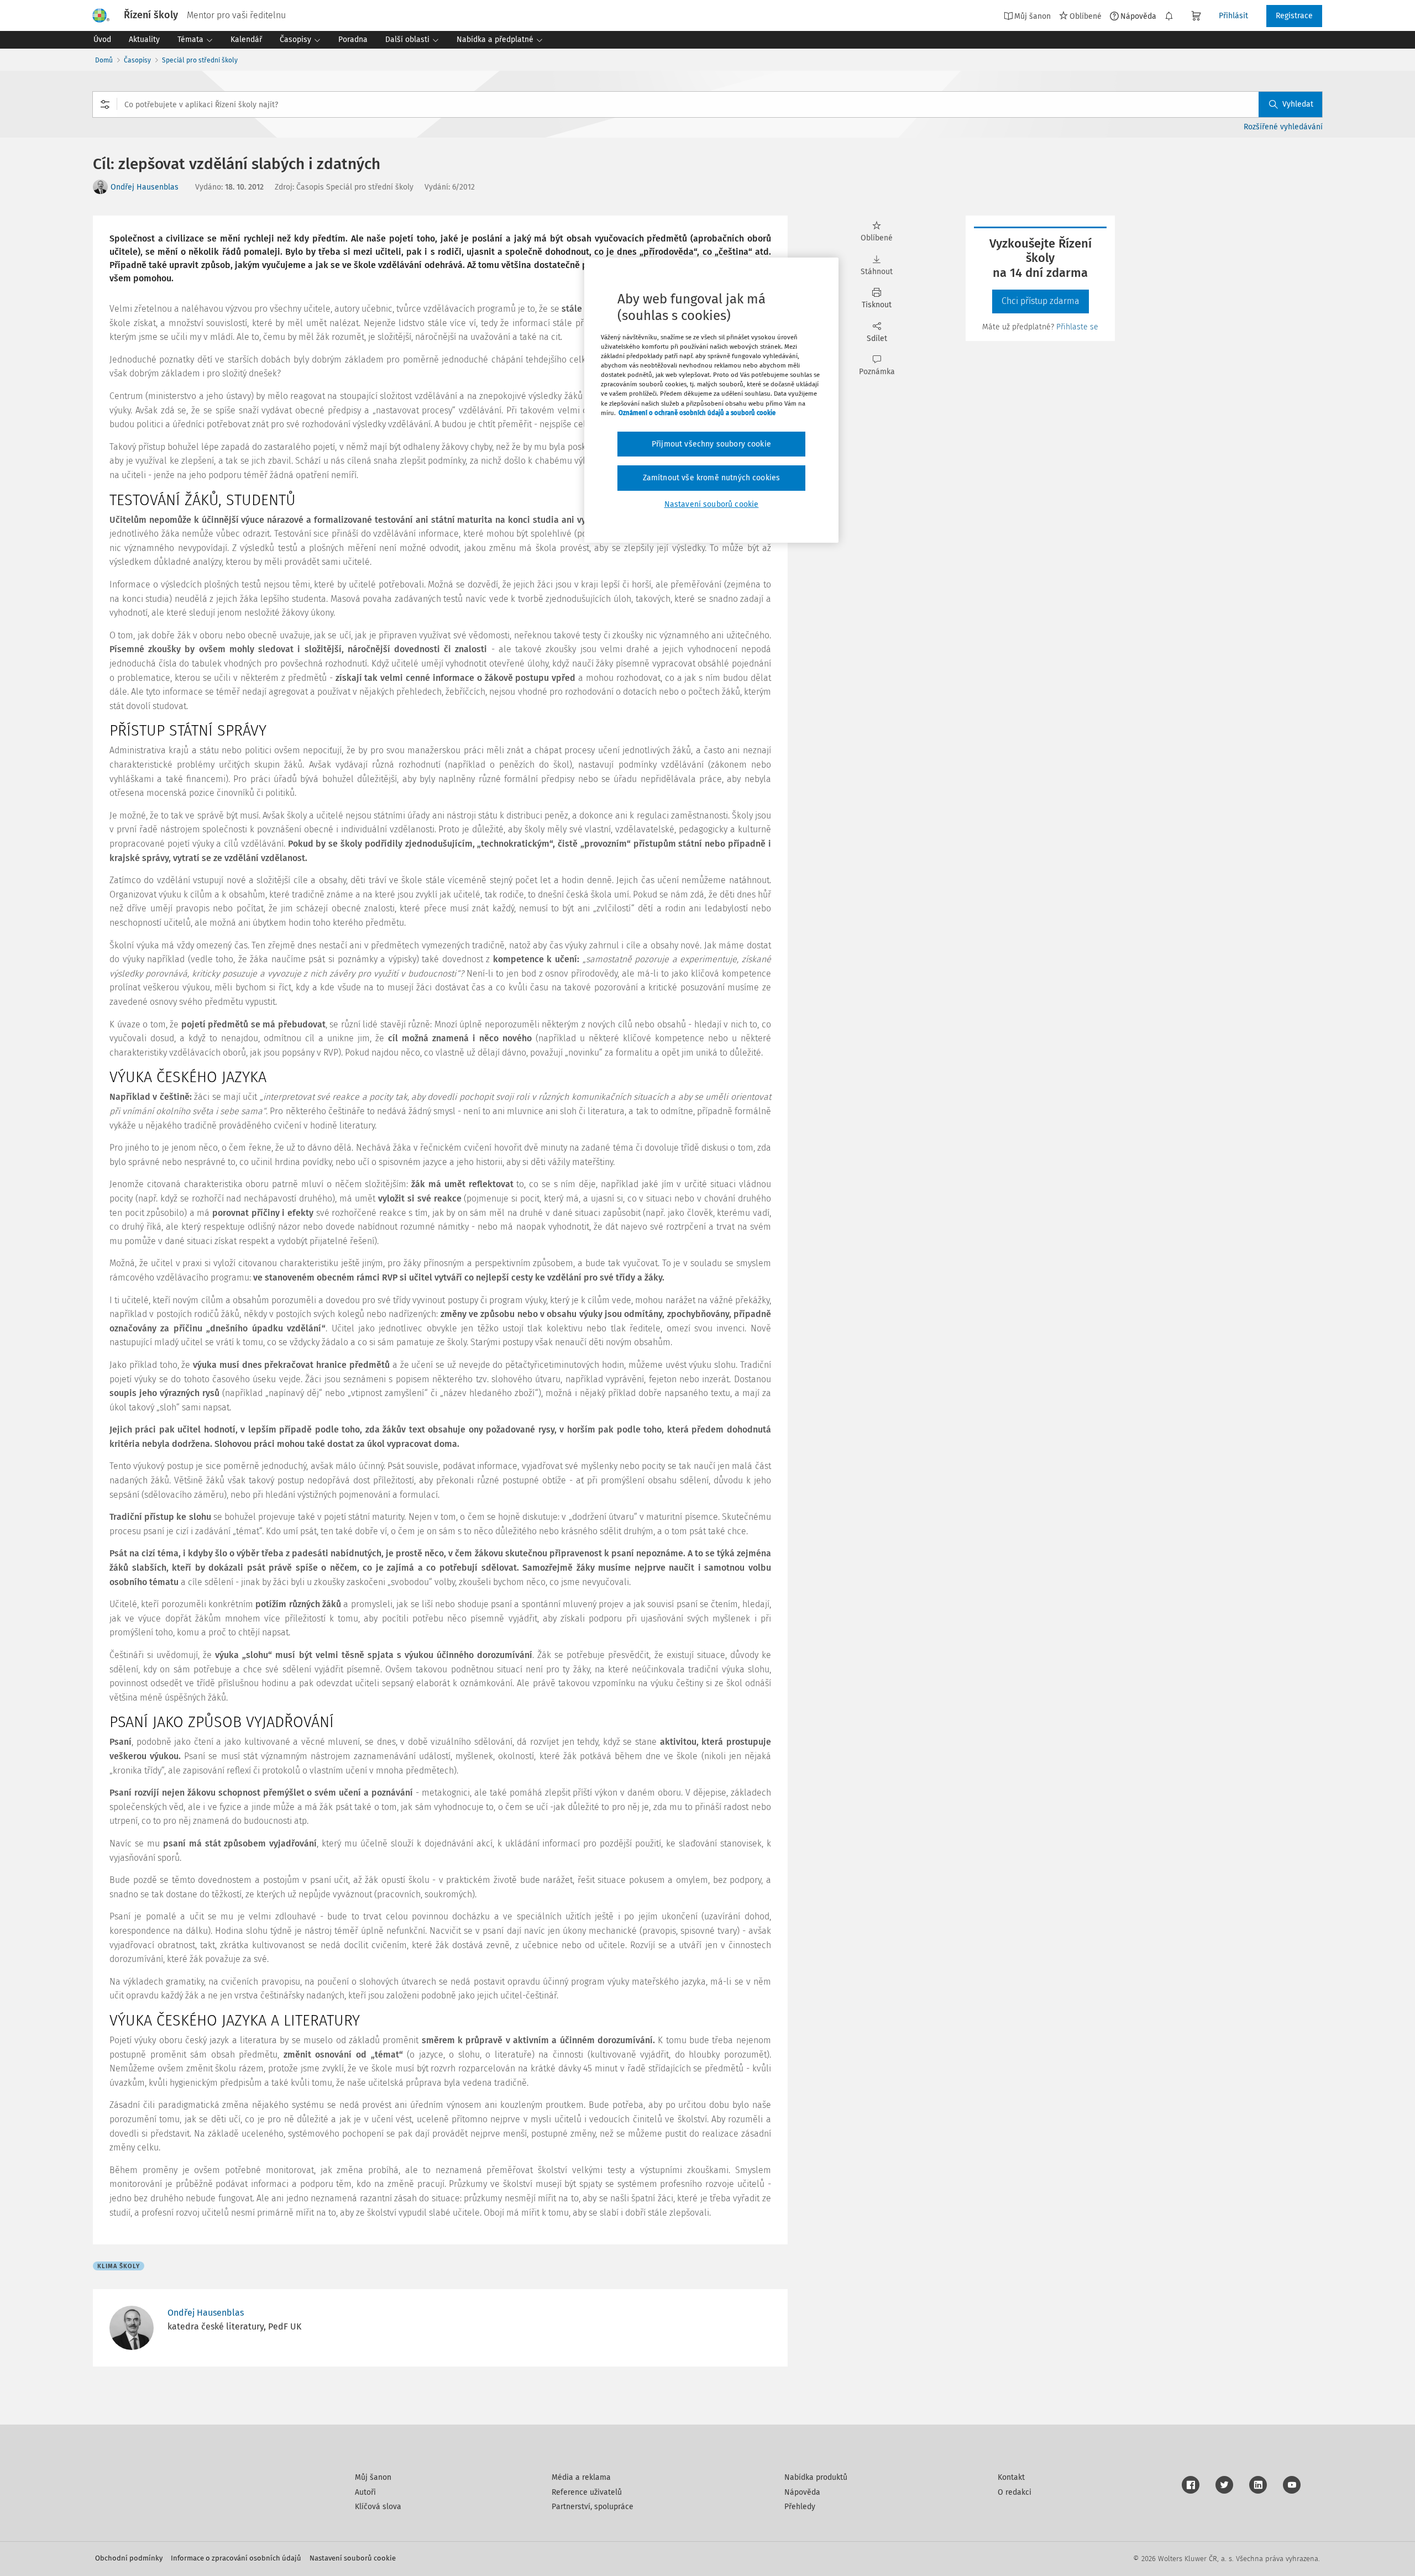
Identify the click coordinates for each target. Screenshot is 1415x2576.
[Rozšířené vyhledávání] (105, 104)
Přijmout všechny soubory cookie (711, 444)
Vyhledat (1298, 104)
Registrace (1294, 16)
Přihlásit (1233, 16)
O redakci (1015, 2492)
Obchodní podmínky (129, 2558)
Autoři (365, 2492)
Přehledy (800, 2507)
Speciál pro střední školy (200, 60)
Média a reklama (581, 2477)
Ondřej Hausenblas (145, 187)
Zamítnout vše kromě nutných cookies (712, 478)
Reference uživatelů (587, 2492)
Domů (104, 60)
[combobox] (707, 104)
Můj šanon (373, 2477)
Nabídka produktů (816, 2477)
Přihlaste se (1077, 327)
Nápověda (1138, 16)
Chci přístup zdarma (1041, 301)
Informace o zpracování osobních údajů (236, 2558)
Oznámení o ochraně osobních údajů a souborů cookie (697, 413)
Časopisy (137, 60)
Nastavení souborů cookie (353, 2558)
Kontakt (1011, 2477)
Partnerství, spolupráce (593, 2507)
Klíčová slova (378, 2507)
